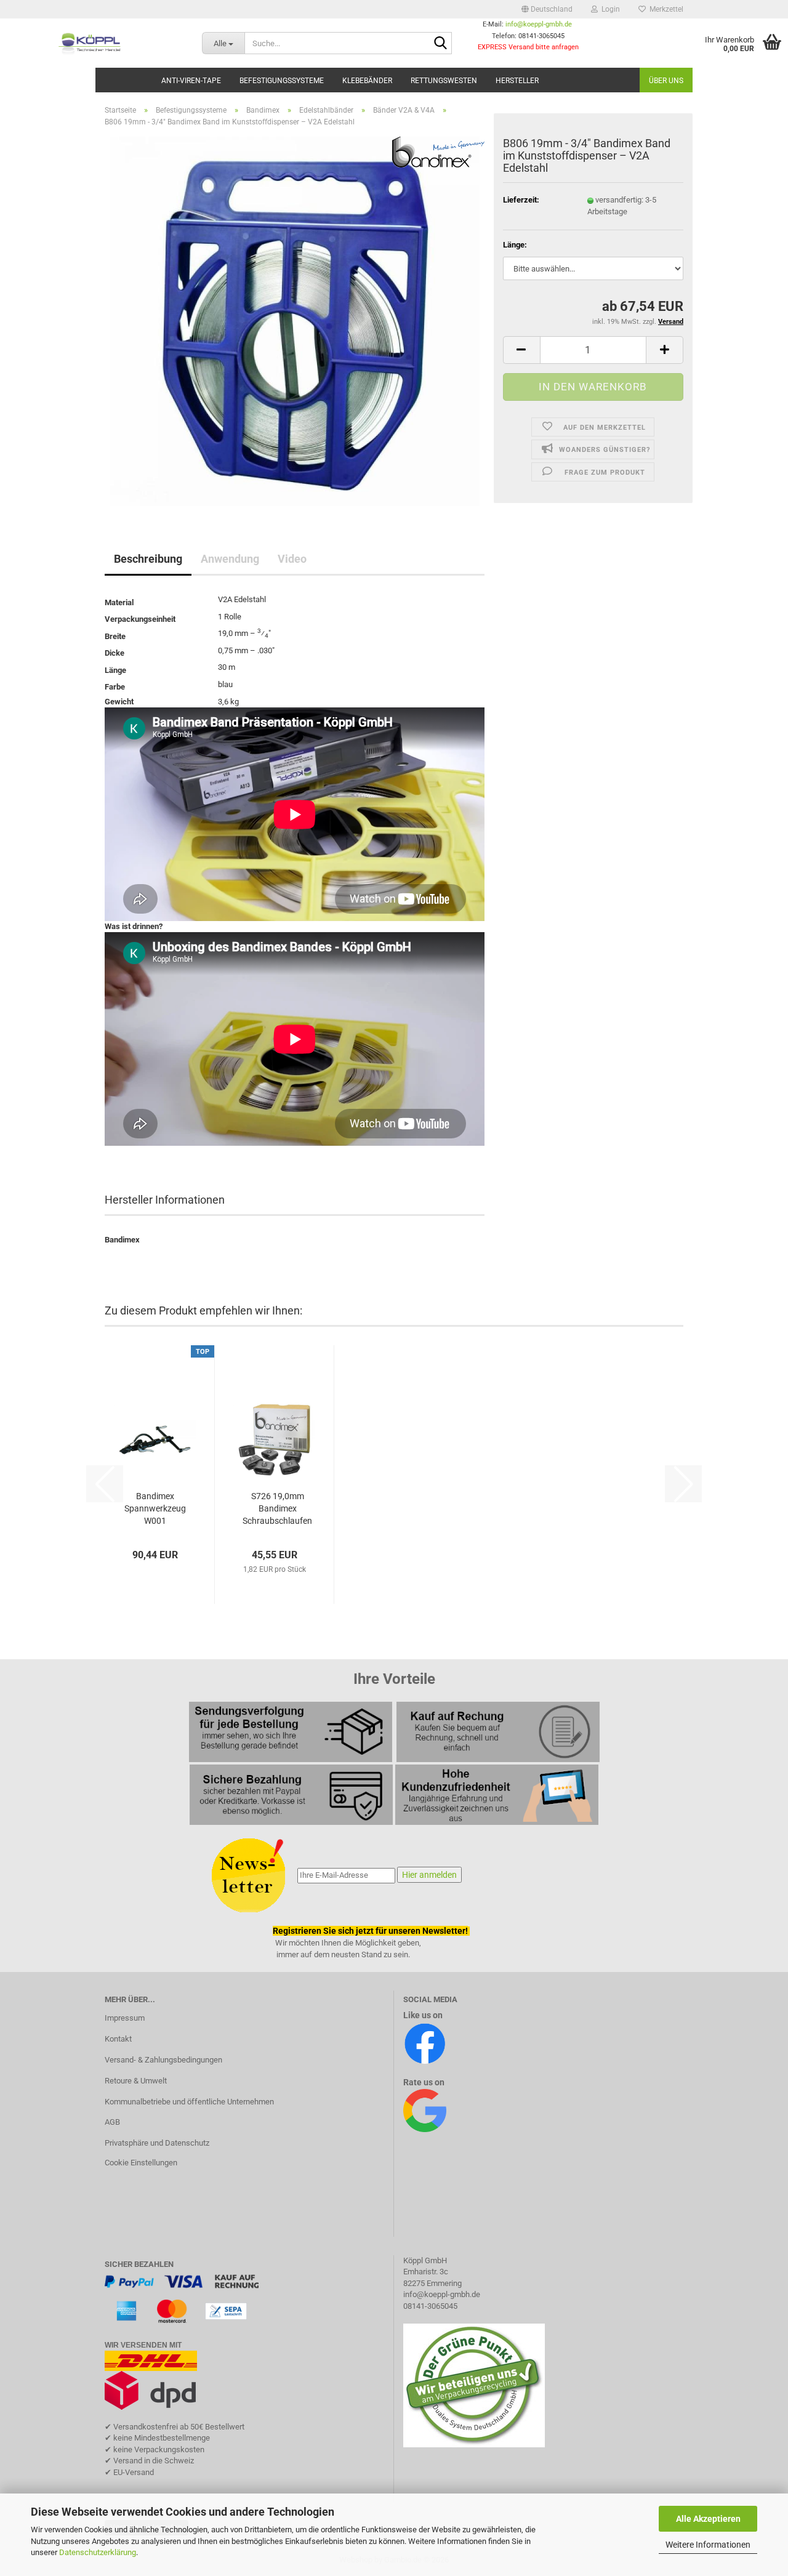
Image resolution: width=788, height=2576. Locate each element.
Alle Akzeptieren (708, 2519)
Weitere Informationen (708, 2545)
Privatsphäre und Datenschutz (157, 2143)
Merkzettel (665, 9)
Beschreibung (148, 559)
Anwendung (230, 559)
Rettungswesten (444, 81)
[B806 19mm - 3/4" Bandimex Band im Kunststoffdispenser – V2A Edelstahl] (295, 321)
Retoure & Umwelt (136, 2081)
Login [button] (609, 9)
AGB (112, 2122)
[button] (547, 9)
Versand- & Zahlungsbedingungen (163, 2060)
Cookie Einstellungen (141, 2163)
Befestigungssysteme (282, 81)
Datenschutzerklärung (98, 2552)
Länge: (515, 245)
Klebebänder (367, 81)
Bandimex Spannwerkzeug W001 (155, 1508)
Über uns (666, 81)
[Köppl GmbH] (92, 43)
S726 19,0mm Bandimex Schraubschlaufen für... (277, 1509)
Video (292, 559)
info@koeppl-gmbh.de (539, 24)
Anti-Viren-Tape (191, 81)
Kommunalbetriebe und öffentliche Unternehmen (189, 2102)
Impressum (125, 2018)
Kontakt (118, 2039)
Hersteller (517, 81)
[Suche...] (440, 44)
